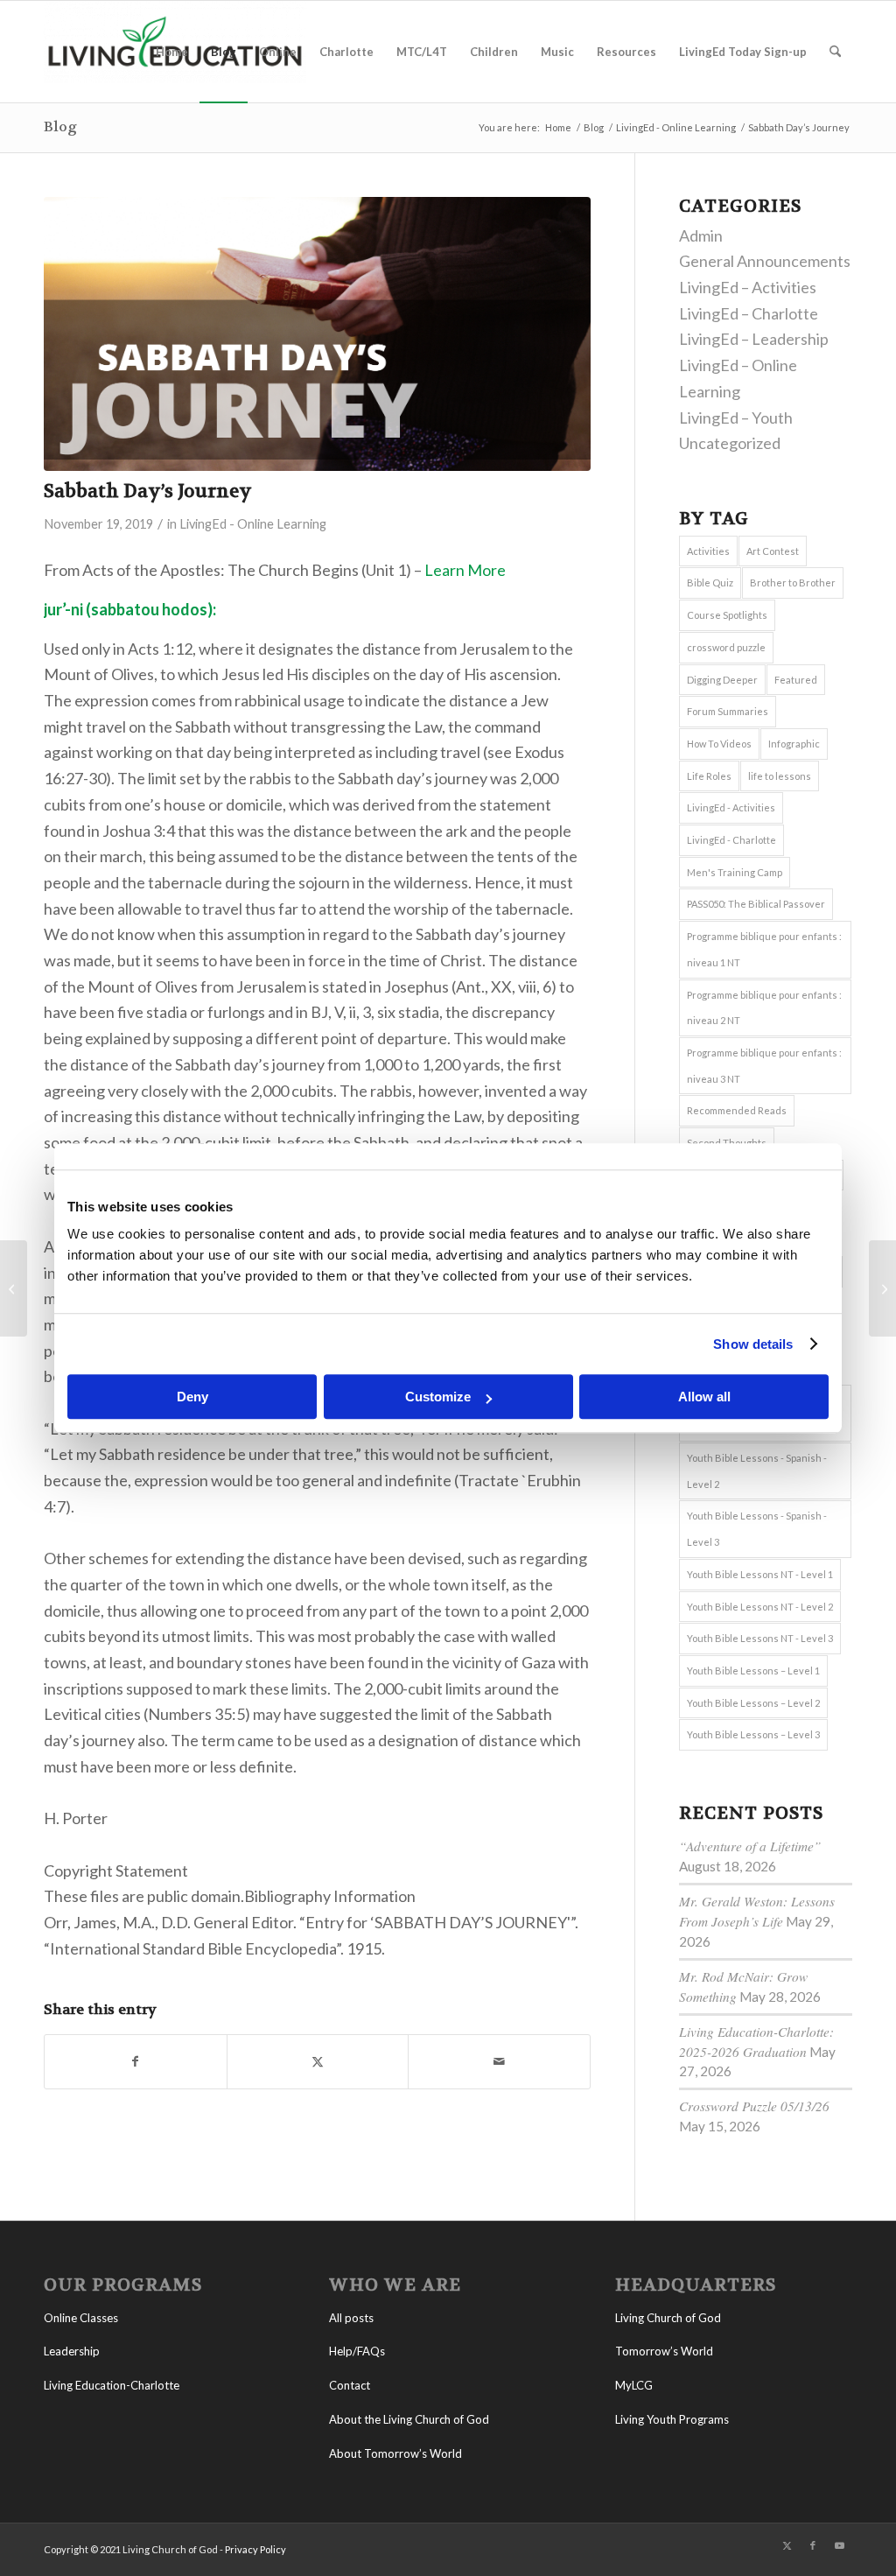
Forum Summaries (728, 711)
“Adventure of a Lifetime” (750, 1846)
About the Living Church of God (409, 2419)
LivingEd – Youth (736, 418)
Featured (796, 680)
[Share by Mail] (499, 2062)
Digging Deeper (722, 680)
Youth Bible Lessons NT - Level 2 (760, 1607)
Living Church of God (668, 2318)
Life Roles (709, 776)
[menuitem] (172, 52)
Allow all (704, 1397)
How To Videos (719, 744)
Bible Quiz (710, 583)
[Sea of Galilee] (882, 1288)
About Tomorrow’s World (395, 2453)
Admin (701, 235)
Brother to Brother (793, 583)
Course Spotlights (727, 615)
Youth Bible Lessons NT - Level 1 (760, 1574)
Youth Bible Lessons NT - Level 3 (760, 1638)
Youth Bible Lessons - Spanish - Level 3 (757, 1529)
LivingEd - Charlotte (731, 840)
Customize (438, 1397)
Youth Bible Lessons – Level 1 (753, 1671)
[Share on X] (318, 2062)
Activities (708, 551)
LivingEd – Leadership (754, 339)
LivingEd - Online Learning (253, 524)
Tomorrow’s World (664, 2351)
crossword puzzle (726, 647)
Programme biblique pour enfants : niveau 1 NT (764, 949)
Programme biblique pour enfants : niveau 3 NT (764, 1066)
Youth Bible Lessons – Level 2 (753, 1703)
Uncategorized (730, 443)
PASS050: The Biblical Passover (756, 904)
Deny (192, 1397)
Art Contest (773, 551)
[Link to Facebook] (813, 2545)
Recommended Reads (737, 1110)
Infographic (794, 744)
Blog (60, 126)
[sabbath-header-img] (317, 334)
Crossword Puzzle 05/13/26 (754, 2106)
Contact (350, 2385)
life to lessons (780, 776)
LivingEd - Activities (731, 807)
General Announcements (765, 261)
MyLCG (634, 2385)
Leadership (72, 2351)
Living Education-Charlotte (112, 2385)
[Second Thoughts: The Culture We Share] (14, 1288)
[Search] (835, 52)
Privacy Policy (255, 2549)
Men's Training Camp (735, 872)
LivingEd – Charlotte (749, 313)
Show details (753, 1344)
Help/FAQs (357, 2351)
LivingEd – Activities (748, 287)
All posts (351, 2318)
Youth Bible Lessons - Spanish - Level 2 (757, 1471)
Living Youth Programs (672, 2419)
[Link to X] (787, 2545)
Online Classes (81, 2318)
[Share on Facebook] (136, 2062)
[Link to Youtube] (839, 2545)
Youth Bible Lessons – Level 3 (753, 1734)
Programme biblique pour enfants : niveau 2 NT (764, 1008)
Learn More (465, 570)
